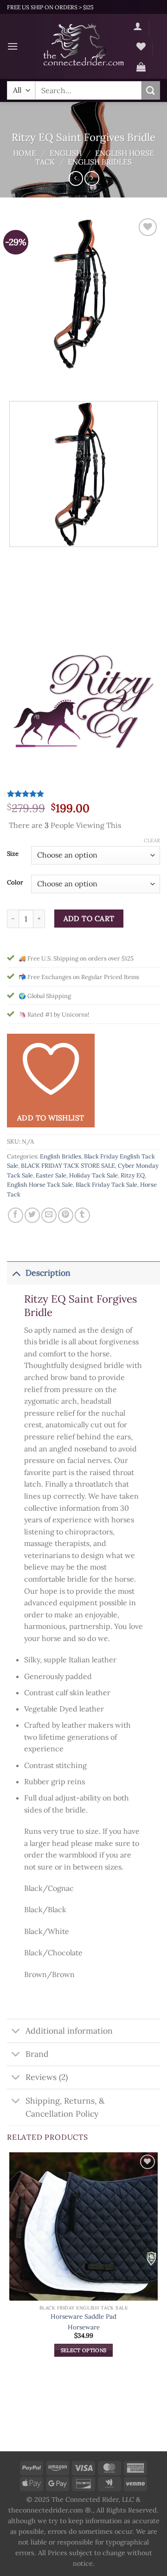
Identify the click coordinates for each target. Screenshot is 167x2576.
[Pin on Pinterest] (66, 1215)
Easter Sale (51, 1175)
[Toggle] (16, 1273)
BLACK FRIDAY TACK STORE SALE (68, 1166)
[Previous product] (92, 178)
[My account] (138, 26)
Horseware (84, 2327)
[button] (13, 46)
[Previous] (16, 378)
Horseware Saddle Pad (83, 2317)
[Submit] (151, 90)
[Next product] (76, 178)
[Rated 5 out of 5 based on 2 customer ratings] (83, 794)
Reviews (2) (47, 2077)
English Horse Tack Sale (40, 1185)
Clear (152, 840)
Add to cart (89, 918)
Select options (84, 2350)
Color (15, 883)
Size (13, 854)
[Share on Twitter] (32, 1215)
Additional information (69, 2031)
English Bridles (100, 162)
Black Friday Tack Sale (106, 1185)
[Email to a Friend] (49, 1215)
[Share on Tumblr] (82, 1215)
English (66, 153)
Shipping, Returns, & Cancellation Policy (65, 2107)
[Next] (42, 378)
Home (25, 153)
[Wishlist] (141, 46)
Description (48, 1273)
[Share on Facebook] (16, 1215)
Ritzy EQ (133, 1175)
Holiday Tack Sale (93, 1175)
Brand (37, 2054)
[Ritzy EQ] (83, 710)
